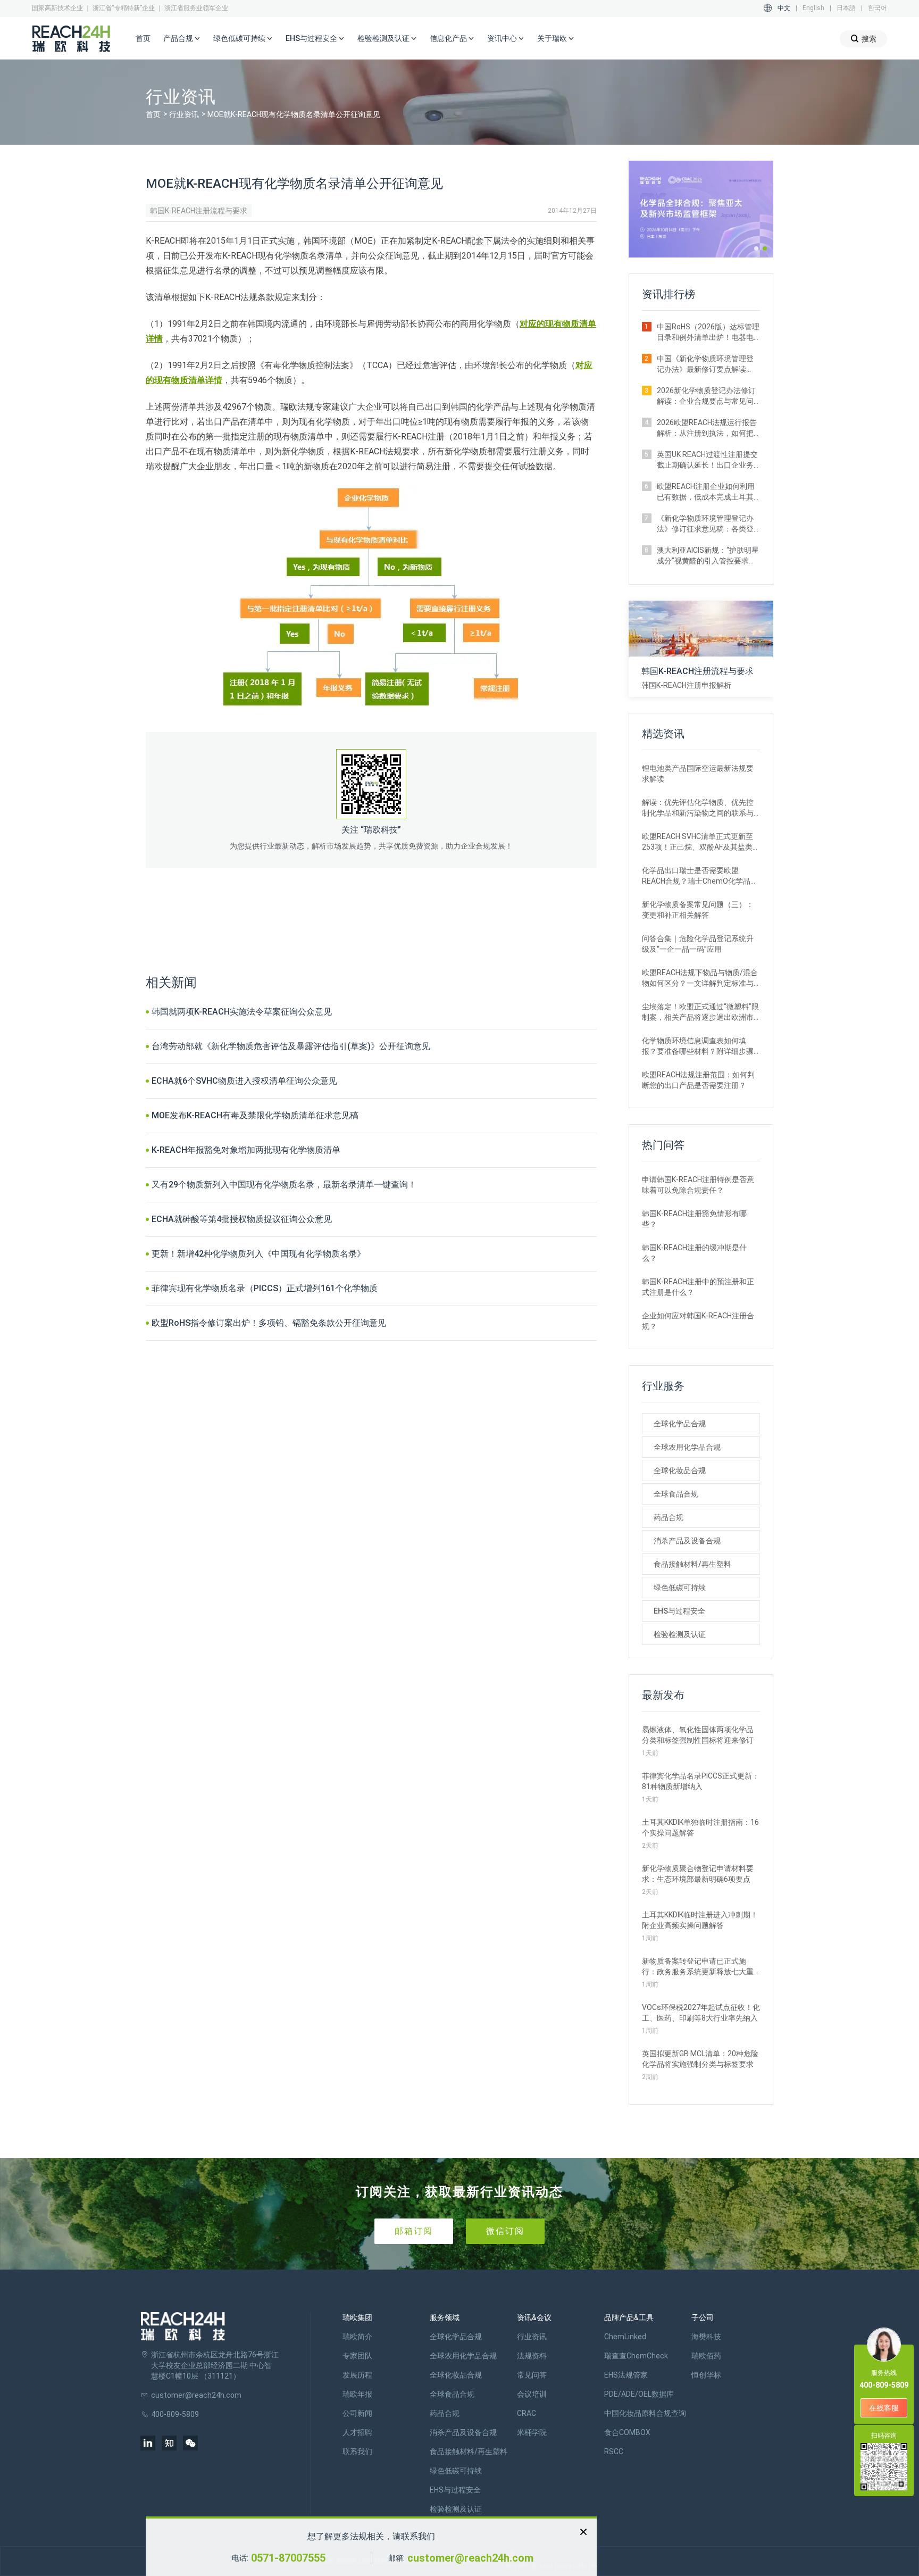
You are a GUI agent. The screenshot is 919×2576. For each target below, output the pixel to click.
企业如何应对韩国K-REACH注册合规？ (698, 1321)
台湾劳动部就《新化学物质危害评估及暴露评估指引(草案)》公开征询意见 (291, 1046)
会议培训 (532, 2394)
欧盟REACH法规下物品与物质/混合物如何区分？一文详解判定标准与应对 (700, 978)
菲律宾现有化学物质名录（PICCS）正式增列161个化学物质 (265, 1288)
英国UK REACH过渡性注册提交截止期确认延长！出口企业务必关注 (707, 460)
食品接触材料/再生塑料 (692, 1564)
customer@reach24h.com (470, 2558)
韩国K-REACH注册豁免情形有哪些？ (694, 1219)
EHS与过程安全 (679, 1611)
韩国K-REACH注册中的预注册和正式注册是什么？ (698, 1287)
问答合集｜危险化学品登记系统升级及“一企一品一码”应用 (698, 944)
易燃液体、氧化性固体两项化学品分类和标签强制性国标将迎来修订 (698, 1735)
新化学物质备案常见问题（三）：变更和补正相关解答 (698, 910)
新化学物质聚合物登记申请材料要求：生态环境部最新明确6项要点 (698, 1874)
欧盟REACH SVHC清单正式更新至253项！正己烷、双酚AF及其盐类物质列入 (701, 842)
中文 (784, 8)
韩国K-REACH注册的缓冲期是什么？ (694, 1253)
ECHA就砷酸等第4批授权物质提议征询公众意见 (242, 1219)
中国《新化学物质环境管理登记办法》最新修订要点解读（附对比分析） (705, 364)
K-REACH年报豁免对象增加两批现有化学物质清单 (246, 1150)
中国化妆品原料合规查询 (645, 2413)
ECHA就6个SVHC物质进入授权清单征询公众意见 (244, 1081)
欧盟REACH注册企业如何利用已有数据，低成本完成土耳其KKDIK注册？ (706, 492)
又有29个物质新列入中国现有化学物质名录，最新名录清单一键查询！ (284, 1185)
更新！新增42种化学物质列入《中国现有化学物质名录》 (258, 1254)
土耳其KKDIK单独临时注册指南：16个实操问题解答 (700, 1827)
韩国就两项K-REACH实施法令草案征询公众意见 (242, 1012)
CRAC (527, 2413)
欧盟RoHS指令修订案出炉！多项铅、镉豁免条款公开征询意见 (269, 1323)
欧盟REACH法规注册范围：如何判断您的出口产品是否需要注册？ (698, 1080)
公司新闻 (357, 2413)
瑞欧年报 (357, 2394)
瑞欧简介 (357, 2337)
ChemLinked (625, 2337)
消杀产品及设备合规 (687, 1541)
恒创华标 (706, 2375)
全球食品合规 (676, 1494)
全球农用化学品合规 (687, 1447)
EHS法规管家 (626, 2375)
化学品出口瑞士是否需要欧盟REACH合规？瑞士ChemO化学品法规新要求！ (700, 876)
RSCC (614, 2452)
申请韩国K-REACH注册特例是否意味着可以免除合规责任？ (698, 1185)
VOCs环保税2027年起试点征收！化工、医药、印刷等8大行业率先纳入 (701, 2013)
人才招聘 (357, 2432)
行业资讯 (184, 114)
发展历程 (357, 2375)
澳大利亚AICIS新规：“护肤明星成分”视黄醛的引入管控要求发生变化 (708, 556)
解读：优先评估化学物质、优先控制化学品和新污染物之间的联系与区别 (698, 808)
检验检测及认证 (680, 1634)
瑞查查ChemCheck (636, 2356)
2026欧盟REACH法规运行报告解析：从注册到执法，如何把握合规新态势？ (707, 428)
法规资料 (532, 2356)
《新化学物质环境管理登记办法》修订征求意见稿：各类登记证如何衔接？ (705, 524)
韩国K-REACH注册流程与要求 (199, 211)
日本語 (846, 8)
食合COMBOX (627, 2432)
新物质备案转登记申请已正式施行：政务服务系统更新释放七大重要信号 (698, 1967)
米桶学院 (532, 2432)
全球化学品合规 (680, 1424)
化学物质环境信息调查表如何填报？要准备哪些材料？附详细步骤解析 (698, 1046)
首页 (143, 38)
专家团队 (357, 2356)
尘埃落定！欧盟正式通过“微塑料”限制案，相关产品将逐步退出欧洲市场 (700, 1012)
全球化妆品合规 (680, 1470)
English (813, 8)
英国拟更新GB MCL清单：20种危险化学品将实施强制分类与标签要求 (700, 2059)
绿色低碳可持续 (680, 1588)
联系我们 (357, 2452)
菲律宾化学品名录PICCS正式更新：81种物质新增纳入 (701, 1781)
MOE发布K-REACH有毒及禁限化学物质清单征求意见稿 (255, 1115)
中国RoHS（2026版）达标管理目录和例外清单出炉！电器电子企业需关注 (708, 333)
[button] (756, 248)
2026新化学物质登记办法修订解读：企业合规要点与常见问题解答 (706, 396)
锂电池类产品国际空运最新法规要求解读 (698, 774)
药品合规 (669, 1517)
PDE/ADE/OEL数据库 (639, 2394)
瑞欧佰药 (706, 2356)
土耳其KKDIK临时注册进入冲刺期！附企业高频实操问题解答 (700, 1920)
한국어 (878, 8)
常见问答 (532, 2375)
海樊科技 (706, 2337)
